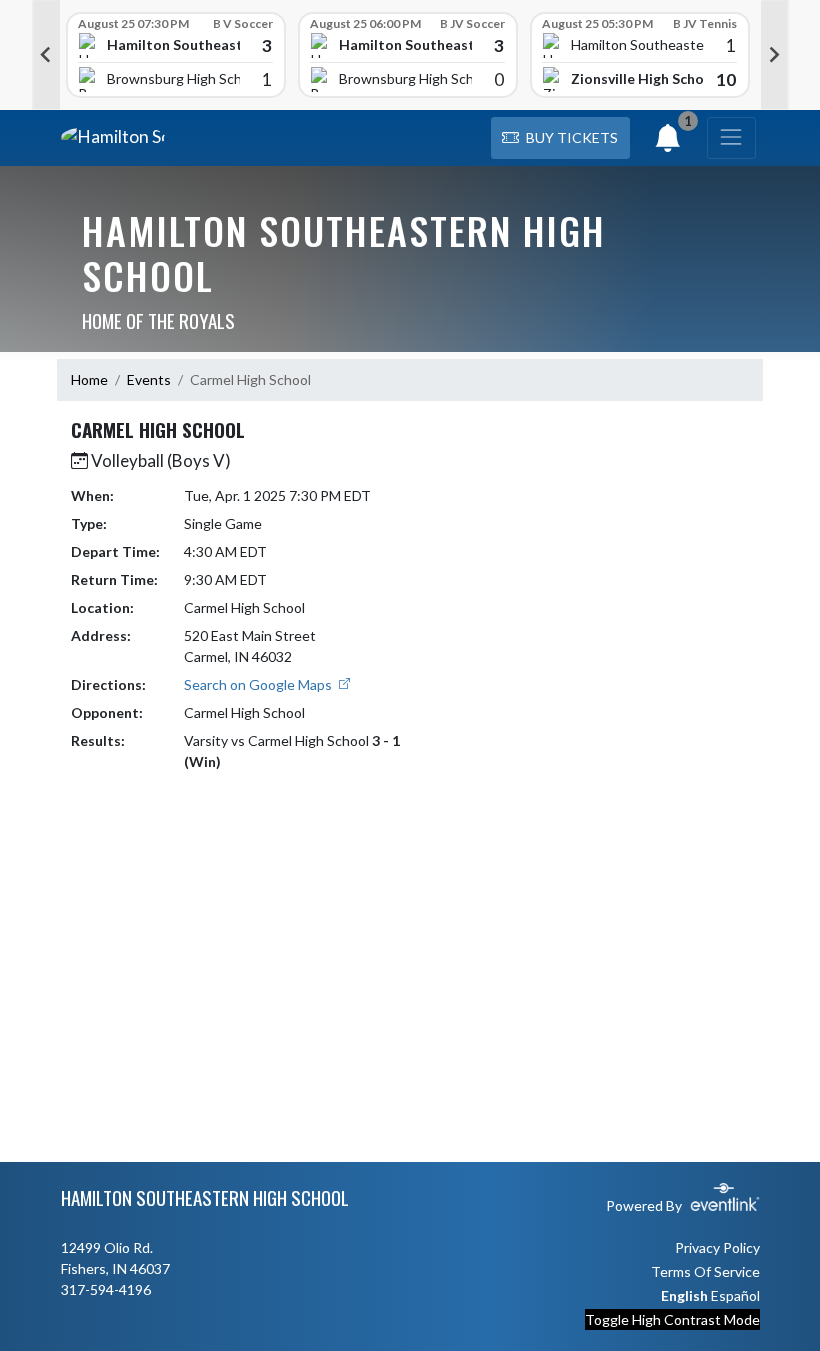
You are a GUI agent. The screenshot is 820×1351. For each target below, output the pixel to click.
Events (149, 379)
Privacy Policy (717, 1247)
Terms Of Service (705, 1271)
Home (89, 379)
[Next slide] (775, 55)
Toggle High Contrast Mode (672, 1319)
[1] (668, 143)
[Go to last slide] (46, 55)
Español (735, 1295)
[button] (560, 138)
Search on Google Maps (259, 684)
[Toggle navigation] (731, 138)
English (684, 1295)
